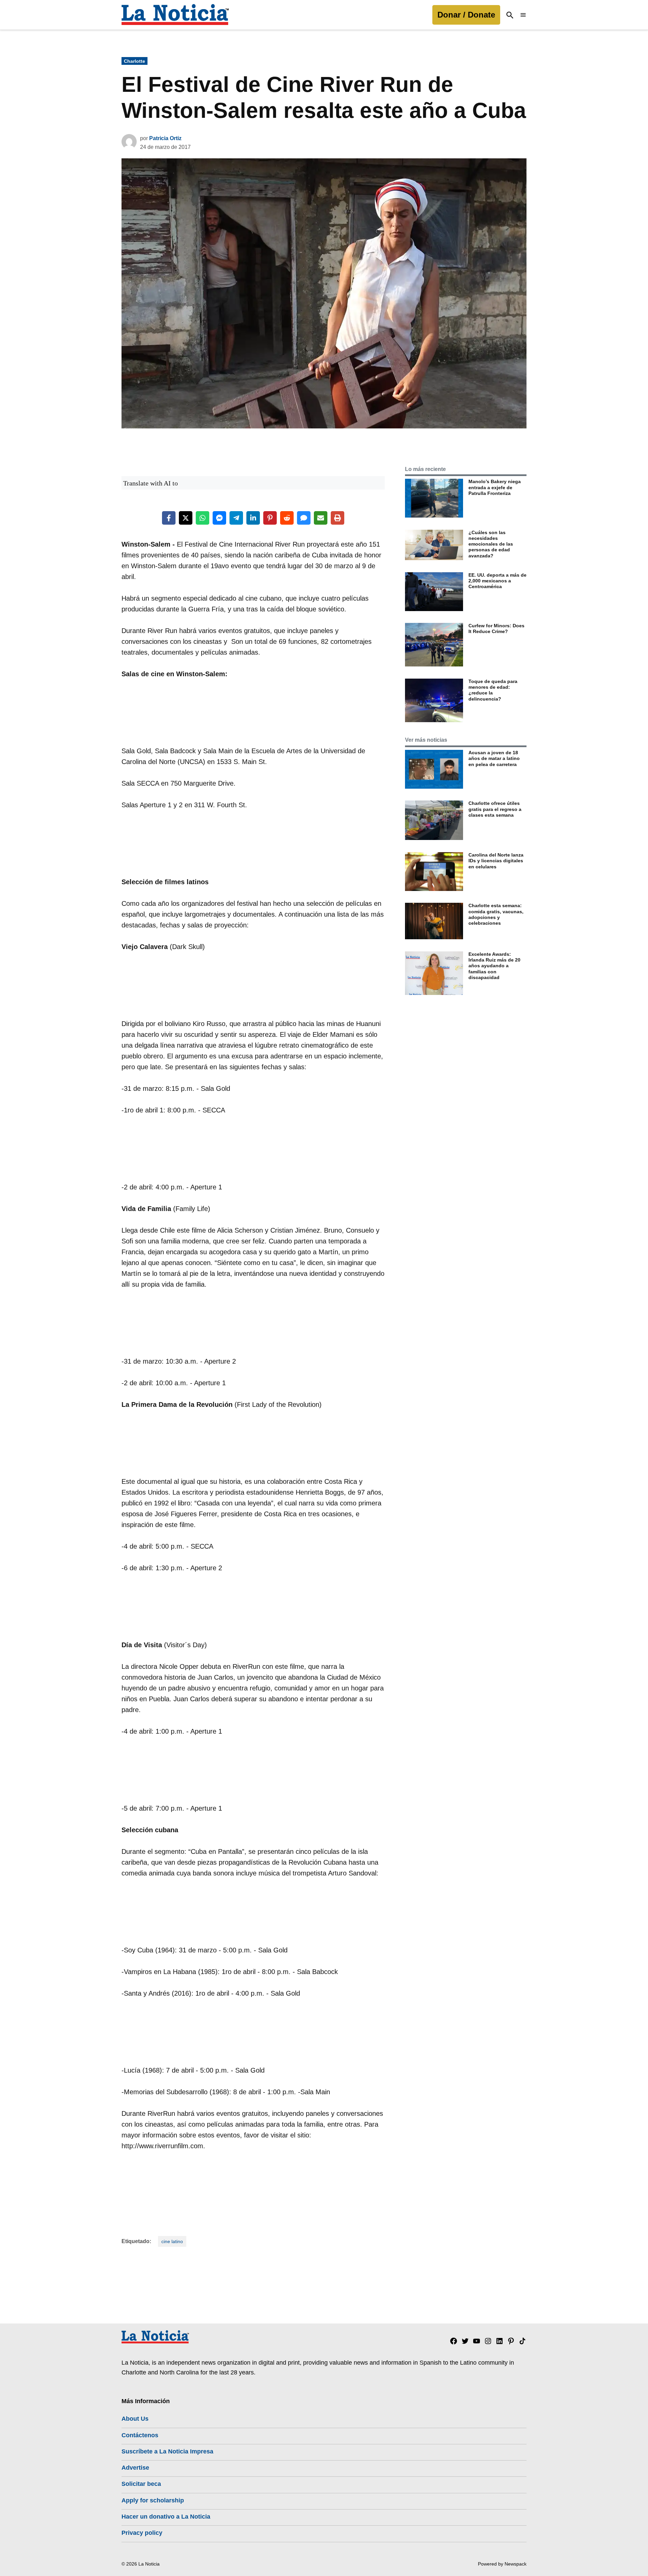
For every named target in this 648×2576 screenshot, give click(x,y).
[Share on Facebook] (169, 518)
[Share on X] (186, 518)
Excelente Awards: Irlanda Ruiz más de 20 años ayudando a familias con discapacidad (494, 966)
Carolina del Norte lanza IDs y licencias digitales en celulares (496, 861)
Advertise (135, 2468)
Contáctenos (140, 2435)
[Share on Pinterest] (270, 518)
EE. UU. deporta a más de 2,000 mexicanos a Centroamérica (497, 581)
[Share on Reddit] (287, 518)
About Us (135, 2419)
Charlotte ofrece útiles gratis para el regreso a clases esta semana (495, 809)
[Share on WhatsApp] (202, 518)
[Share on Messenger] (219, 518)
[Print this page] (337, 518)
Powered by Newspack (502, 2564)
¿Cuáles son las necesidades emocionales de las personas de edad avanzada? (491, 544)
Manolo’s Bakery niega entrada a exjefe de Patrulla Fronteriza (495, 487)
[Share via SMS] (304, 518)
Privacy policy (142, 2533)
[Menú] (523, 15)
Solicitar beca (141, 2484)
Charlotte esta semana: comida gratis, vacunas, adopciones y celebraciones (496, 914)
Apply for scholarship (153, 2500)
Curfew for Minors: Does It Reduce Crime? (496, 628)
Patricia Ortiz (165, 138)
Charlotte (134, 61)
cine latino (172, 2241)
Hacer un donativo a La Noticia (166, 2517)
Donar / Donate (466, 15)
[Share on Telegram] (236, 518)
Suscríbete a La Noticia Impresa (167, 2451)
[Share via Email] (321, 518)
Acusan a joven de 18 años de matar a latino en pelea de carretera (494, 758)
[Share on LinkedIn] (253, 518)
